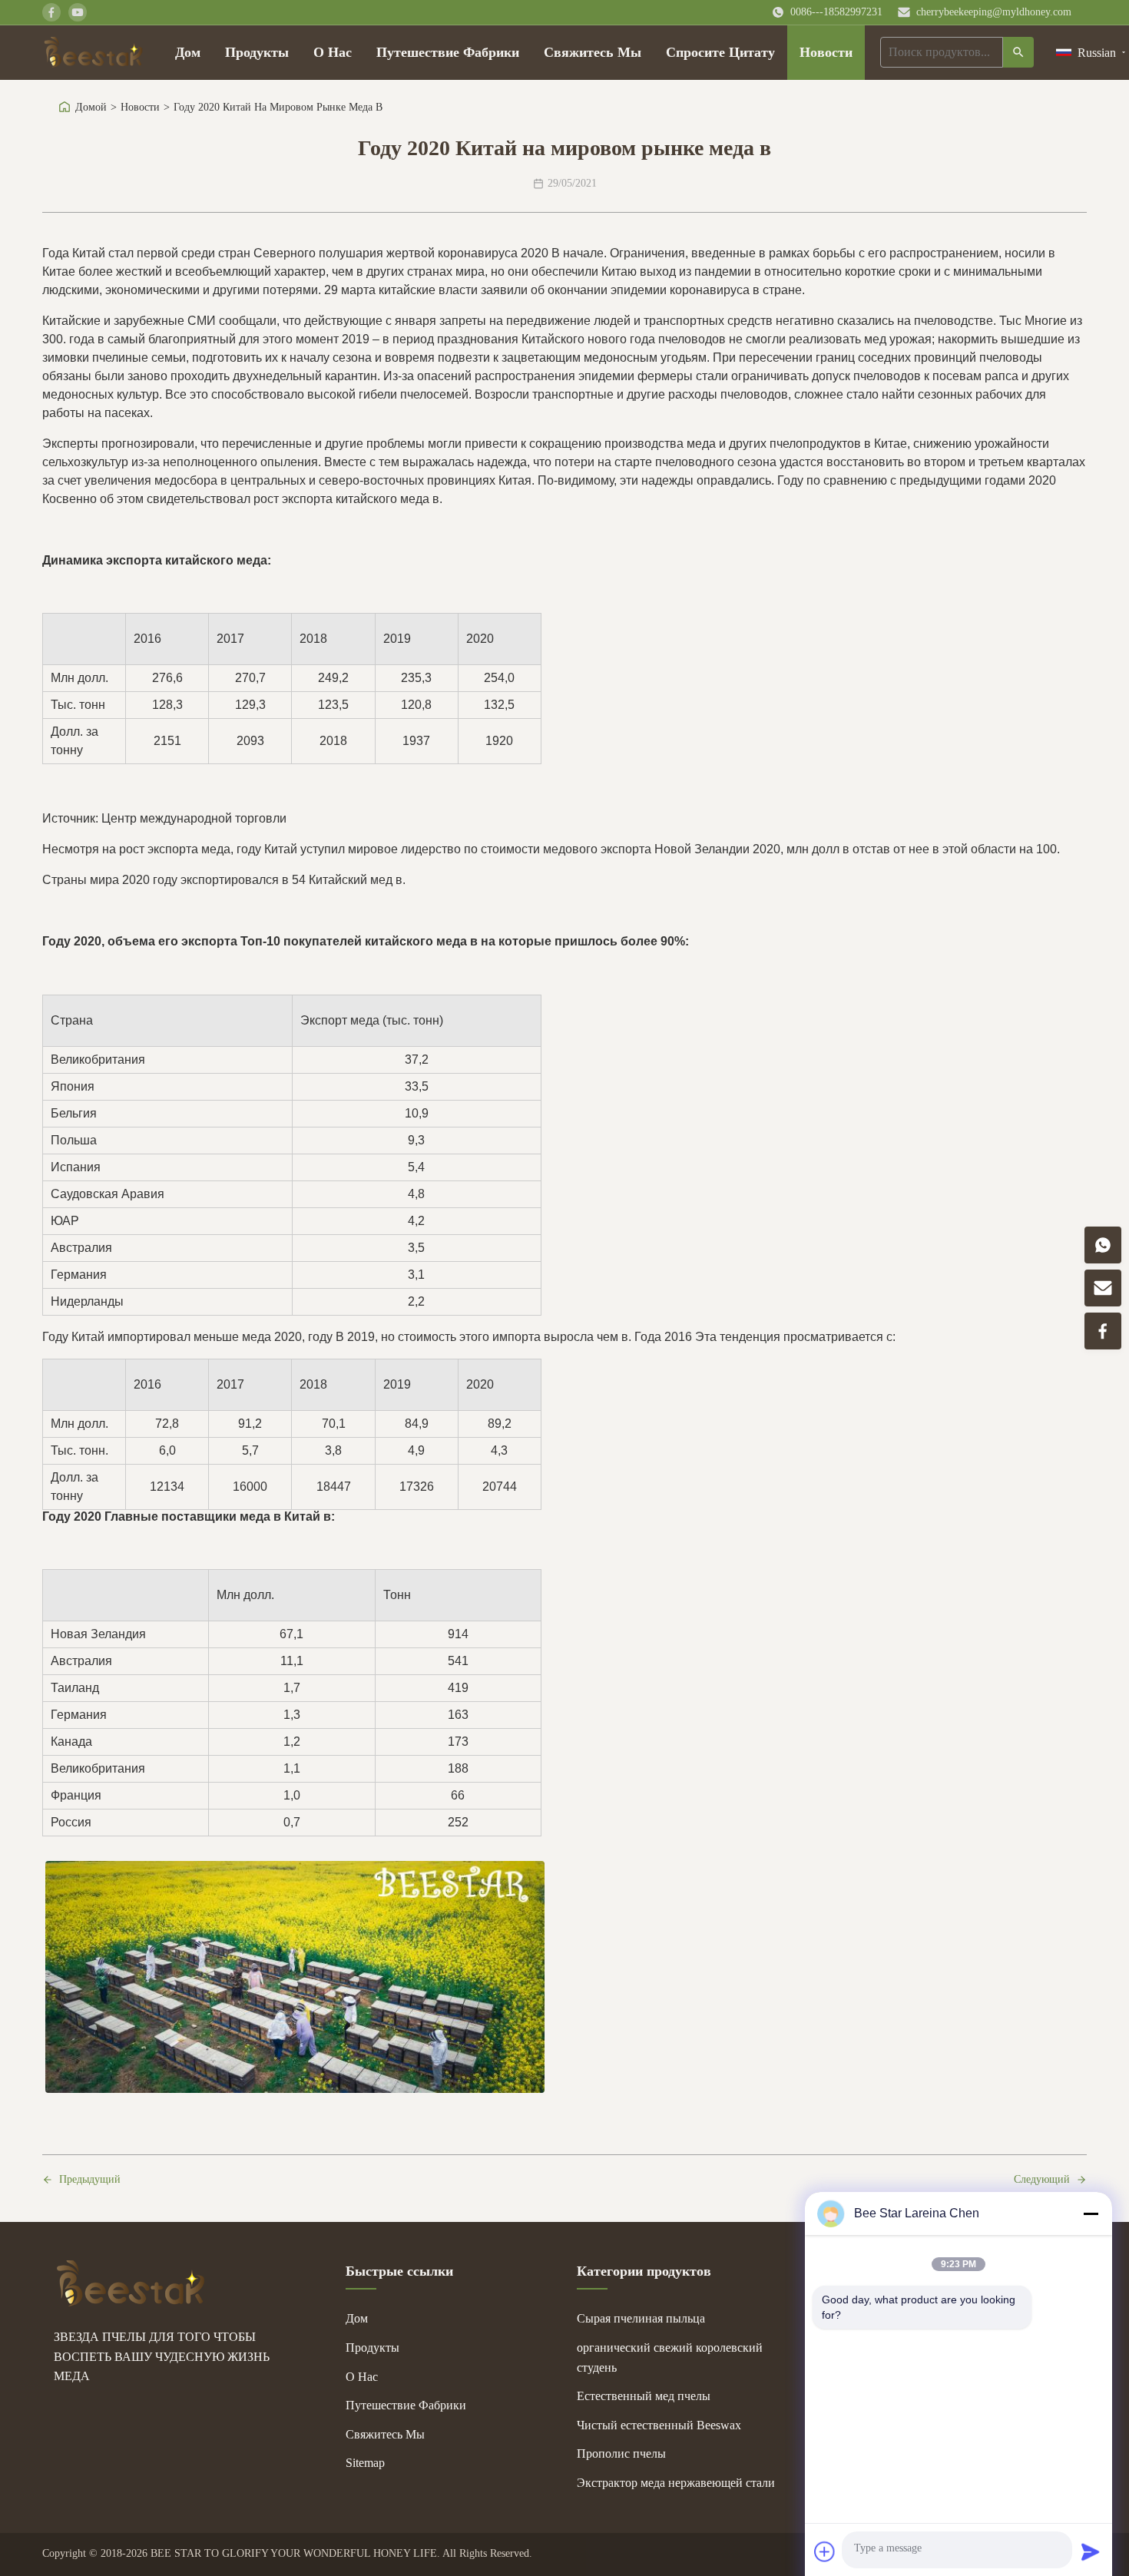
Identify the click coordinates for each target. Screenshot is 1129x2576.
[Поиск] (1018, 52)
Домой (91, 107)
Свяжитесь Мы (593, 52)
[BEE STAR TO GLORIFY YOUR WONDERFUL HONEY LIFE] (131, 2302)
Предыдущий (90, 2179)
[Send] (1091, 2551)
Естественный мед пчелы (644, 2396)
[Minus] (1091, 2213)
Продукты (257, 52)
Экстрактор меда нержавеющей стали (676, 2483)
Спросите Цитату (720, 52)
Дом (188, 52)
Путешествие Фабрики (448, 52)
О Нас (333, 52)
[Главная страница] (93, 52)
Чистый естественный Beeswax (659, 2425)
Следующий (1042, 2179)
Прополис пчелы (621, 2453)
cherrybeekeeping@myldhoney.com (994, 12)
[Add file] (825, 2551)
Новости (826, 52)
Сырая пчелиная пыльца (641, 2318)
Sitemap (365, 2463)
